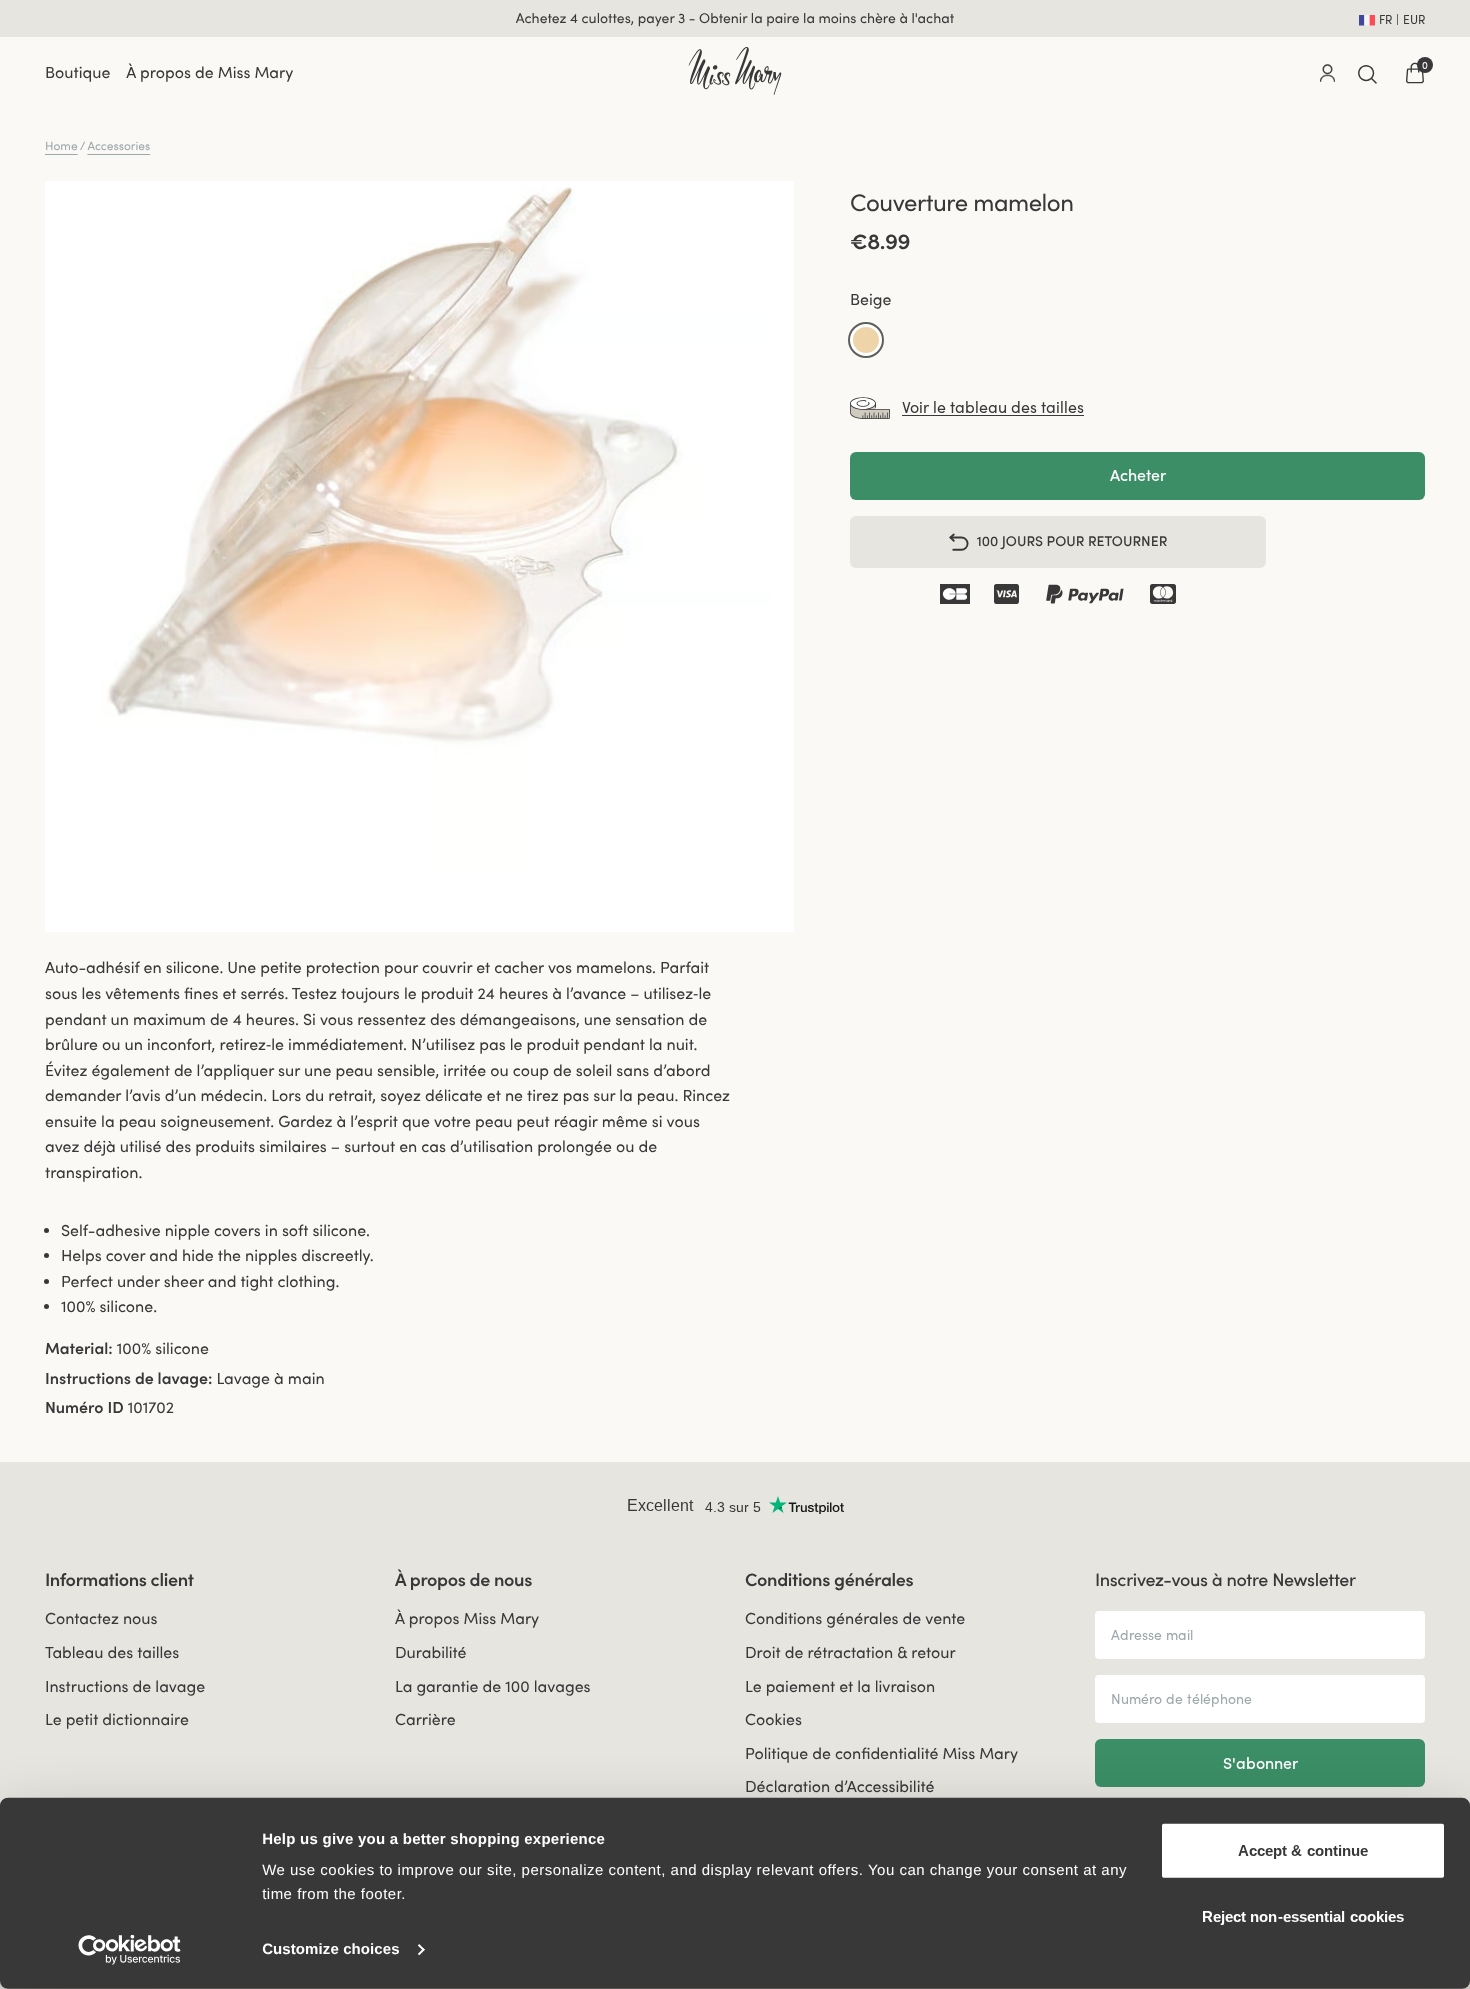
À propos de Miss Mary (209, 73)
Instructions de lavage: (128, 1379)
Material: (79, 1349)
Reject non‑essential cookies (1303, 1915)
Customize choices (331, 1949)
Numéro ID (84, 1408)
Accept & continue (1303, 1850)
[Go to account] (1327, 73)
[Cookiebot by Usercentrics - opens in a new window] (129, 1950)
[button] (866, 340)
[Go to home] (734, 71)
